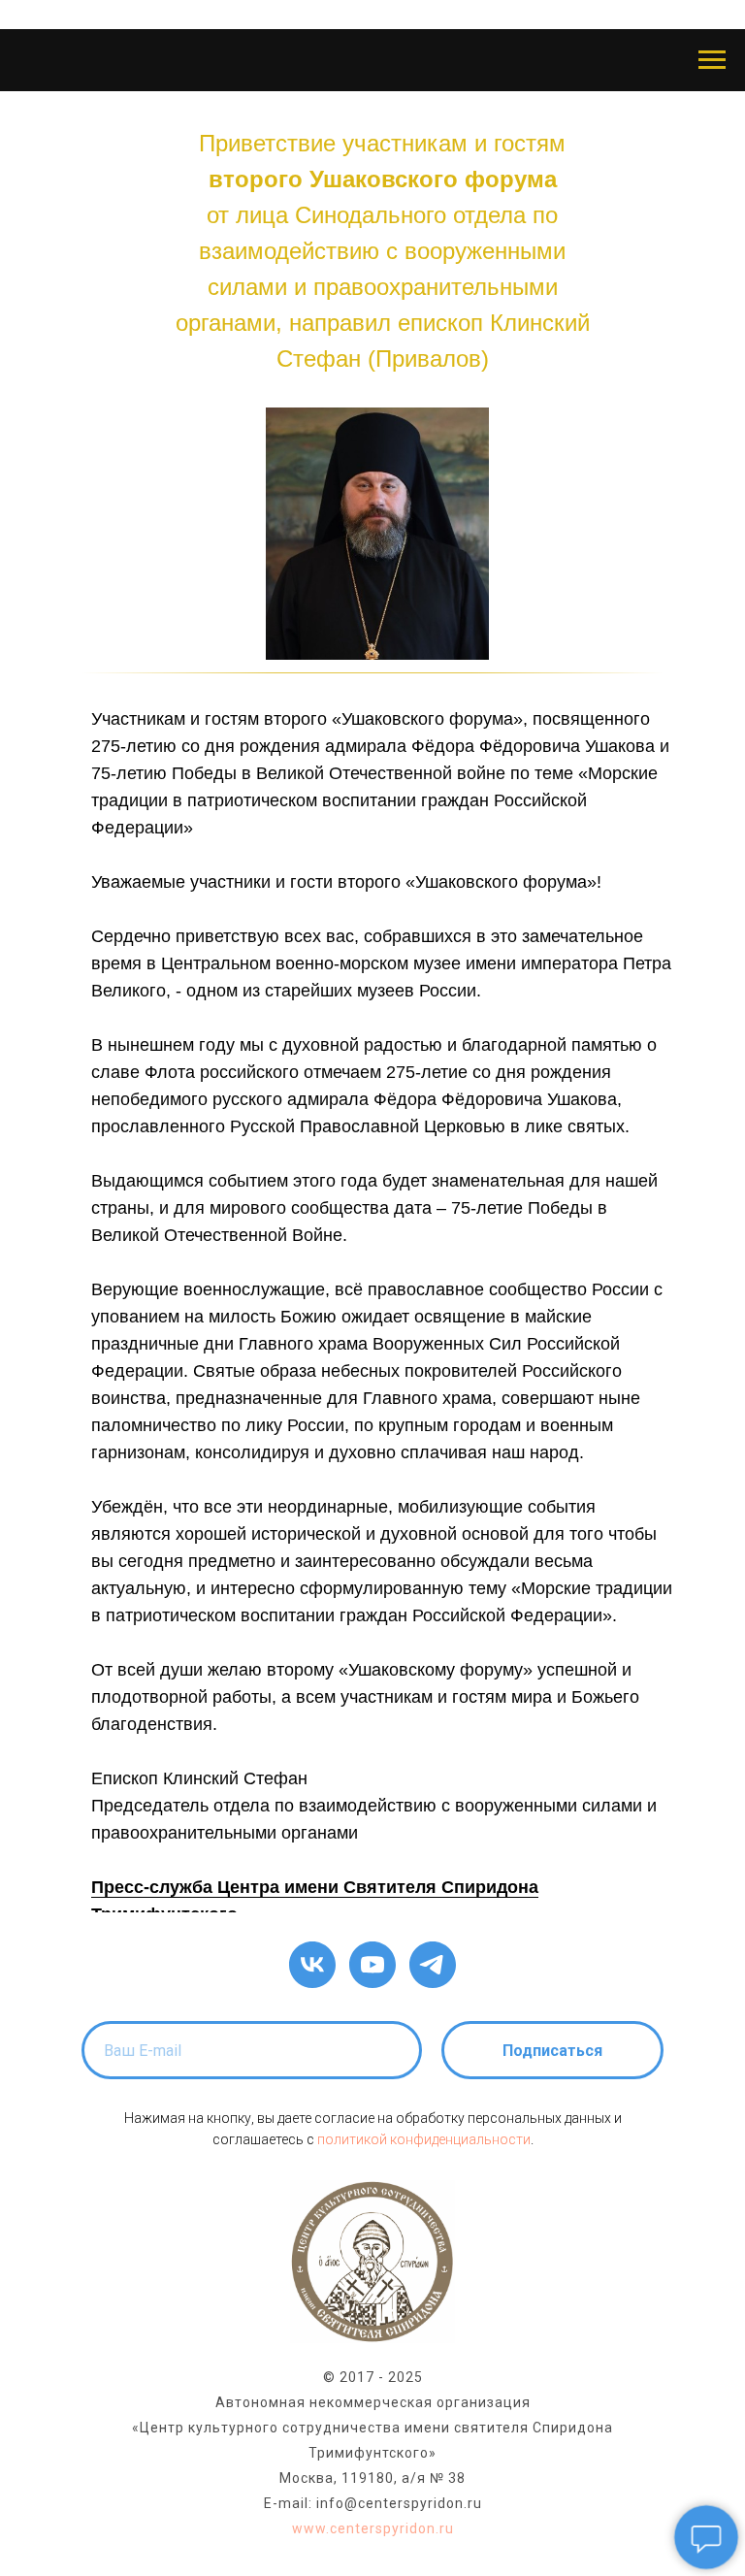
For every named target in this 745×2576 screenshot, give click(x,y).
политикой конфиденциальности (424, 2139)
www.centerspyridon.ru (373, 2528)
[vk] (312, 1965)
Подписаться (552, 2051)
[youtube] (372, 1965)
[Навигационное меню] (712, 60)
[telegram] (433, 1965)
